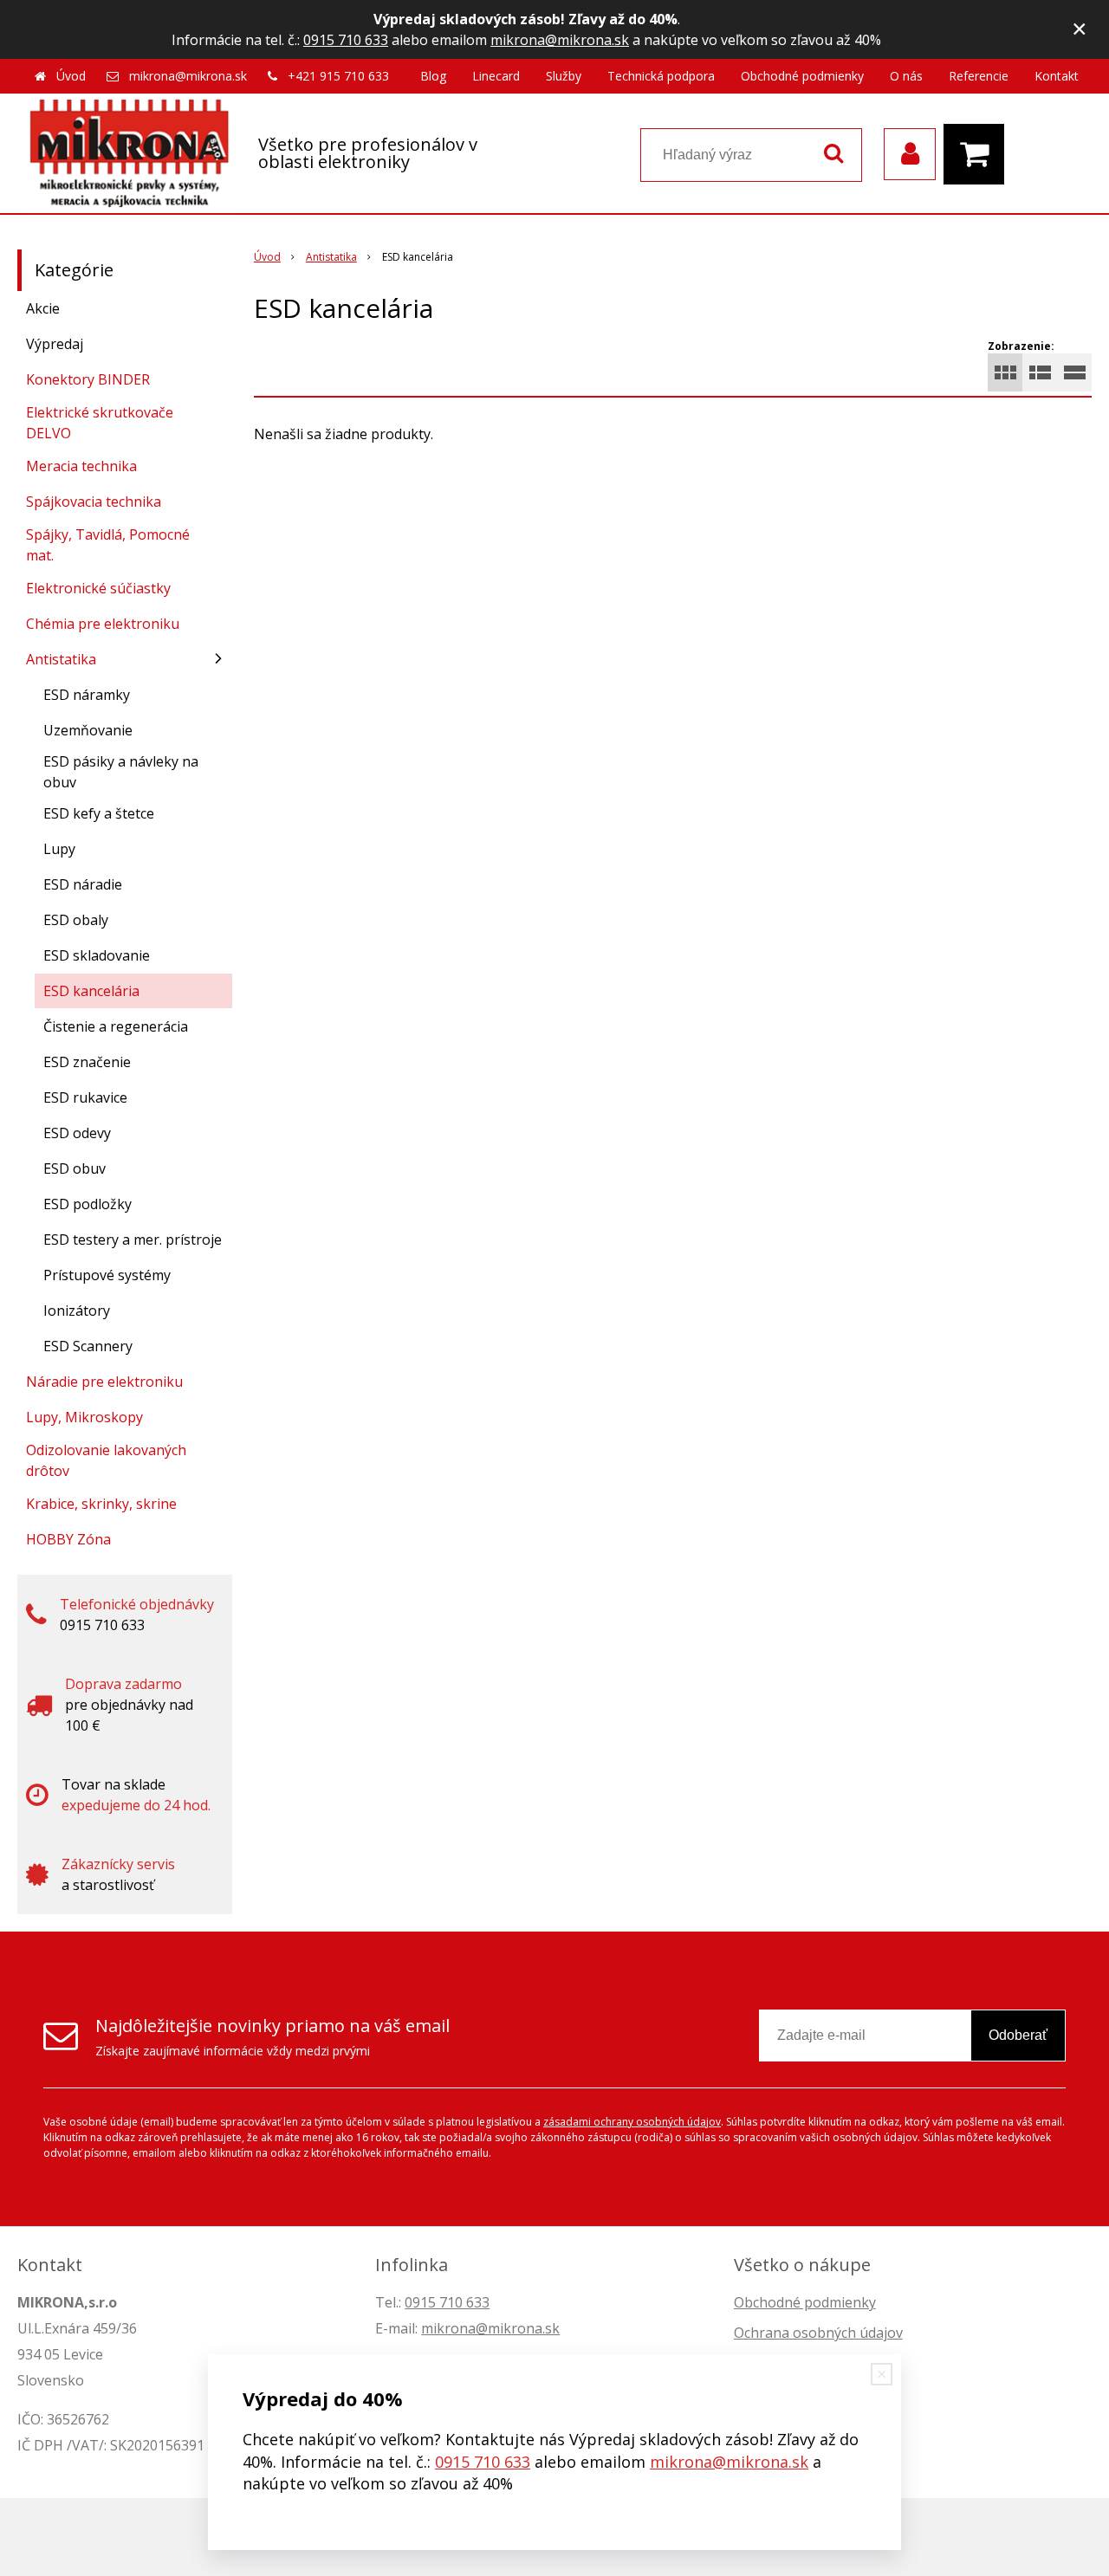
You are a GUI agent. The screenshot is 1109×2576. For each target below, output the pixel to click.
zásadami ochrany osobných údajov (632, 2122)
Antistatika (331, 257)
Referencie (979, 76)
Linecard (496, 76)
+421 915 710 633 (338, 76)
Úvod (71, 76)
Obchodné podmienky (802, 76)
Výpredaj (55, 344)
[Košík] (978, 154)
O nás (906, 76)
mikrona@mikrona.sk (560, 40)
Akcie (43, 308)
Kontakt (1057, 76)
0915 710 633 (346, 40)
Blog (433, 76)
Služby (564, 76)
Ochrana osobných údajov (818, 2333)
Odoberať (1018, 2035)
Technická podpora (661, 76)
